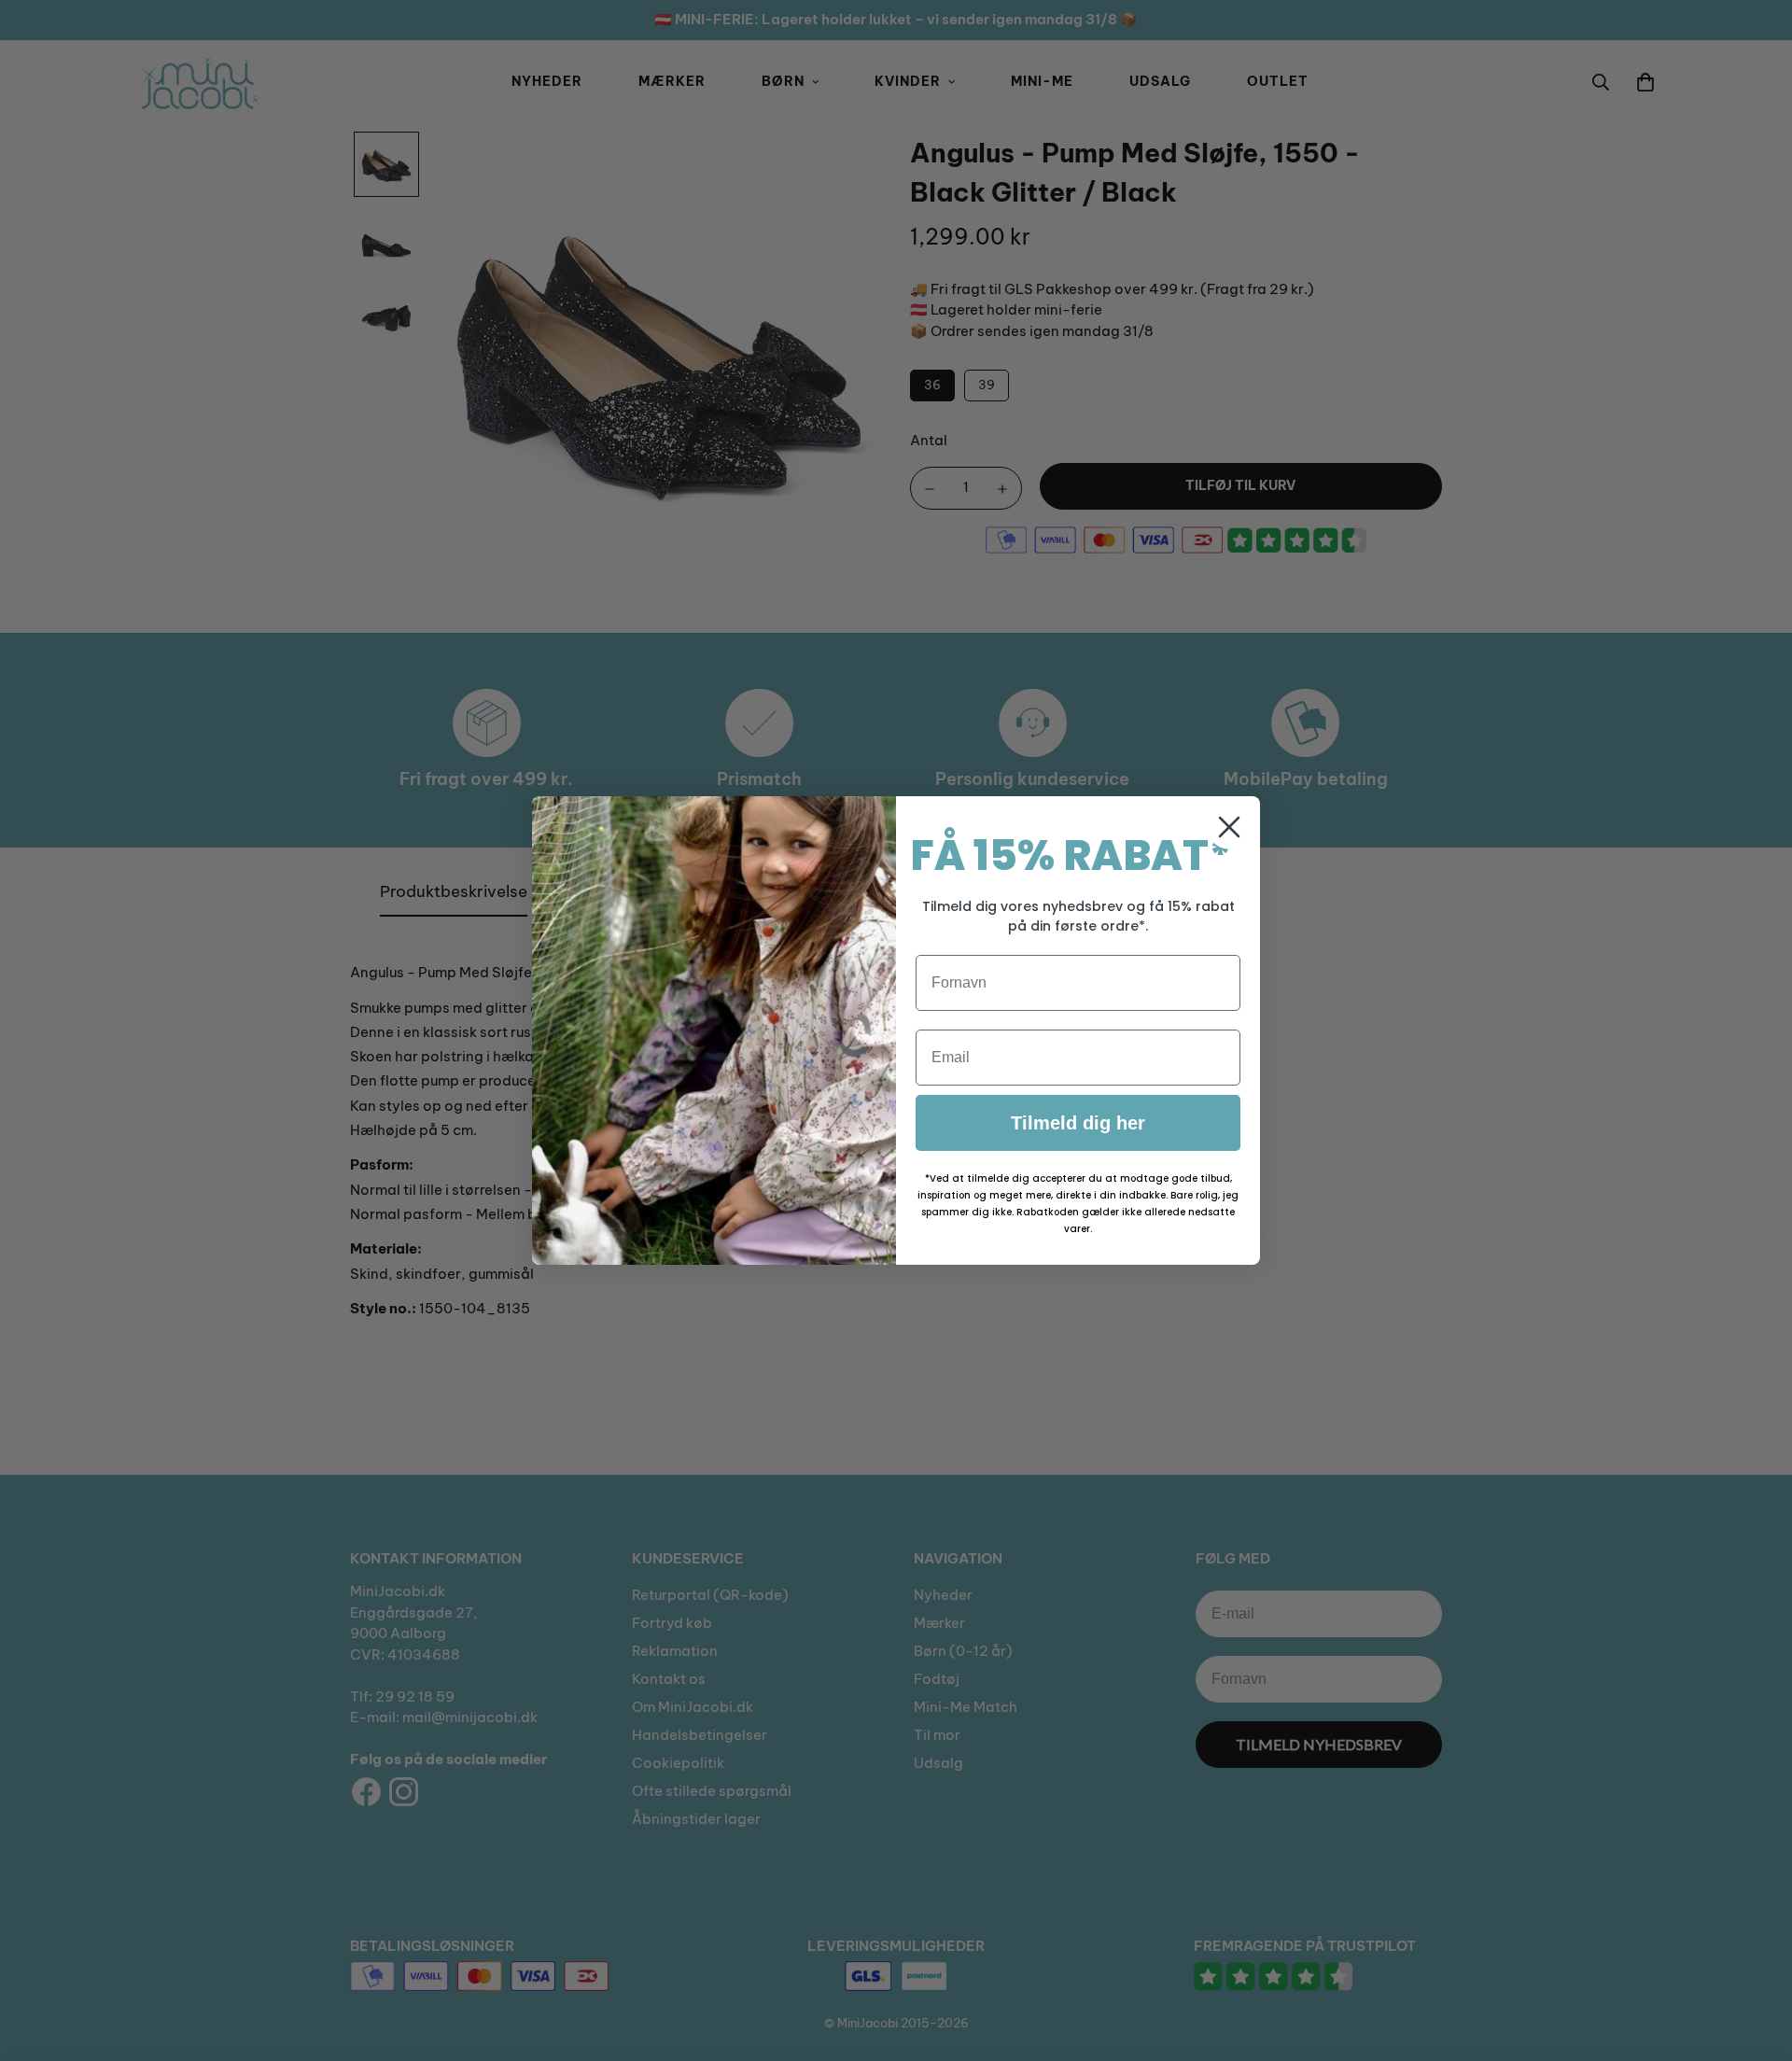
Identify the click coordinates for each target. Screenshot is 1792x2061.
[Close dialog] (1229, 827)
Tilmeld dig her (1078, 1123)
